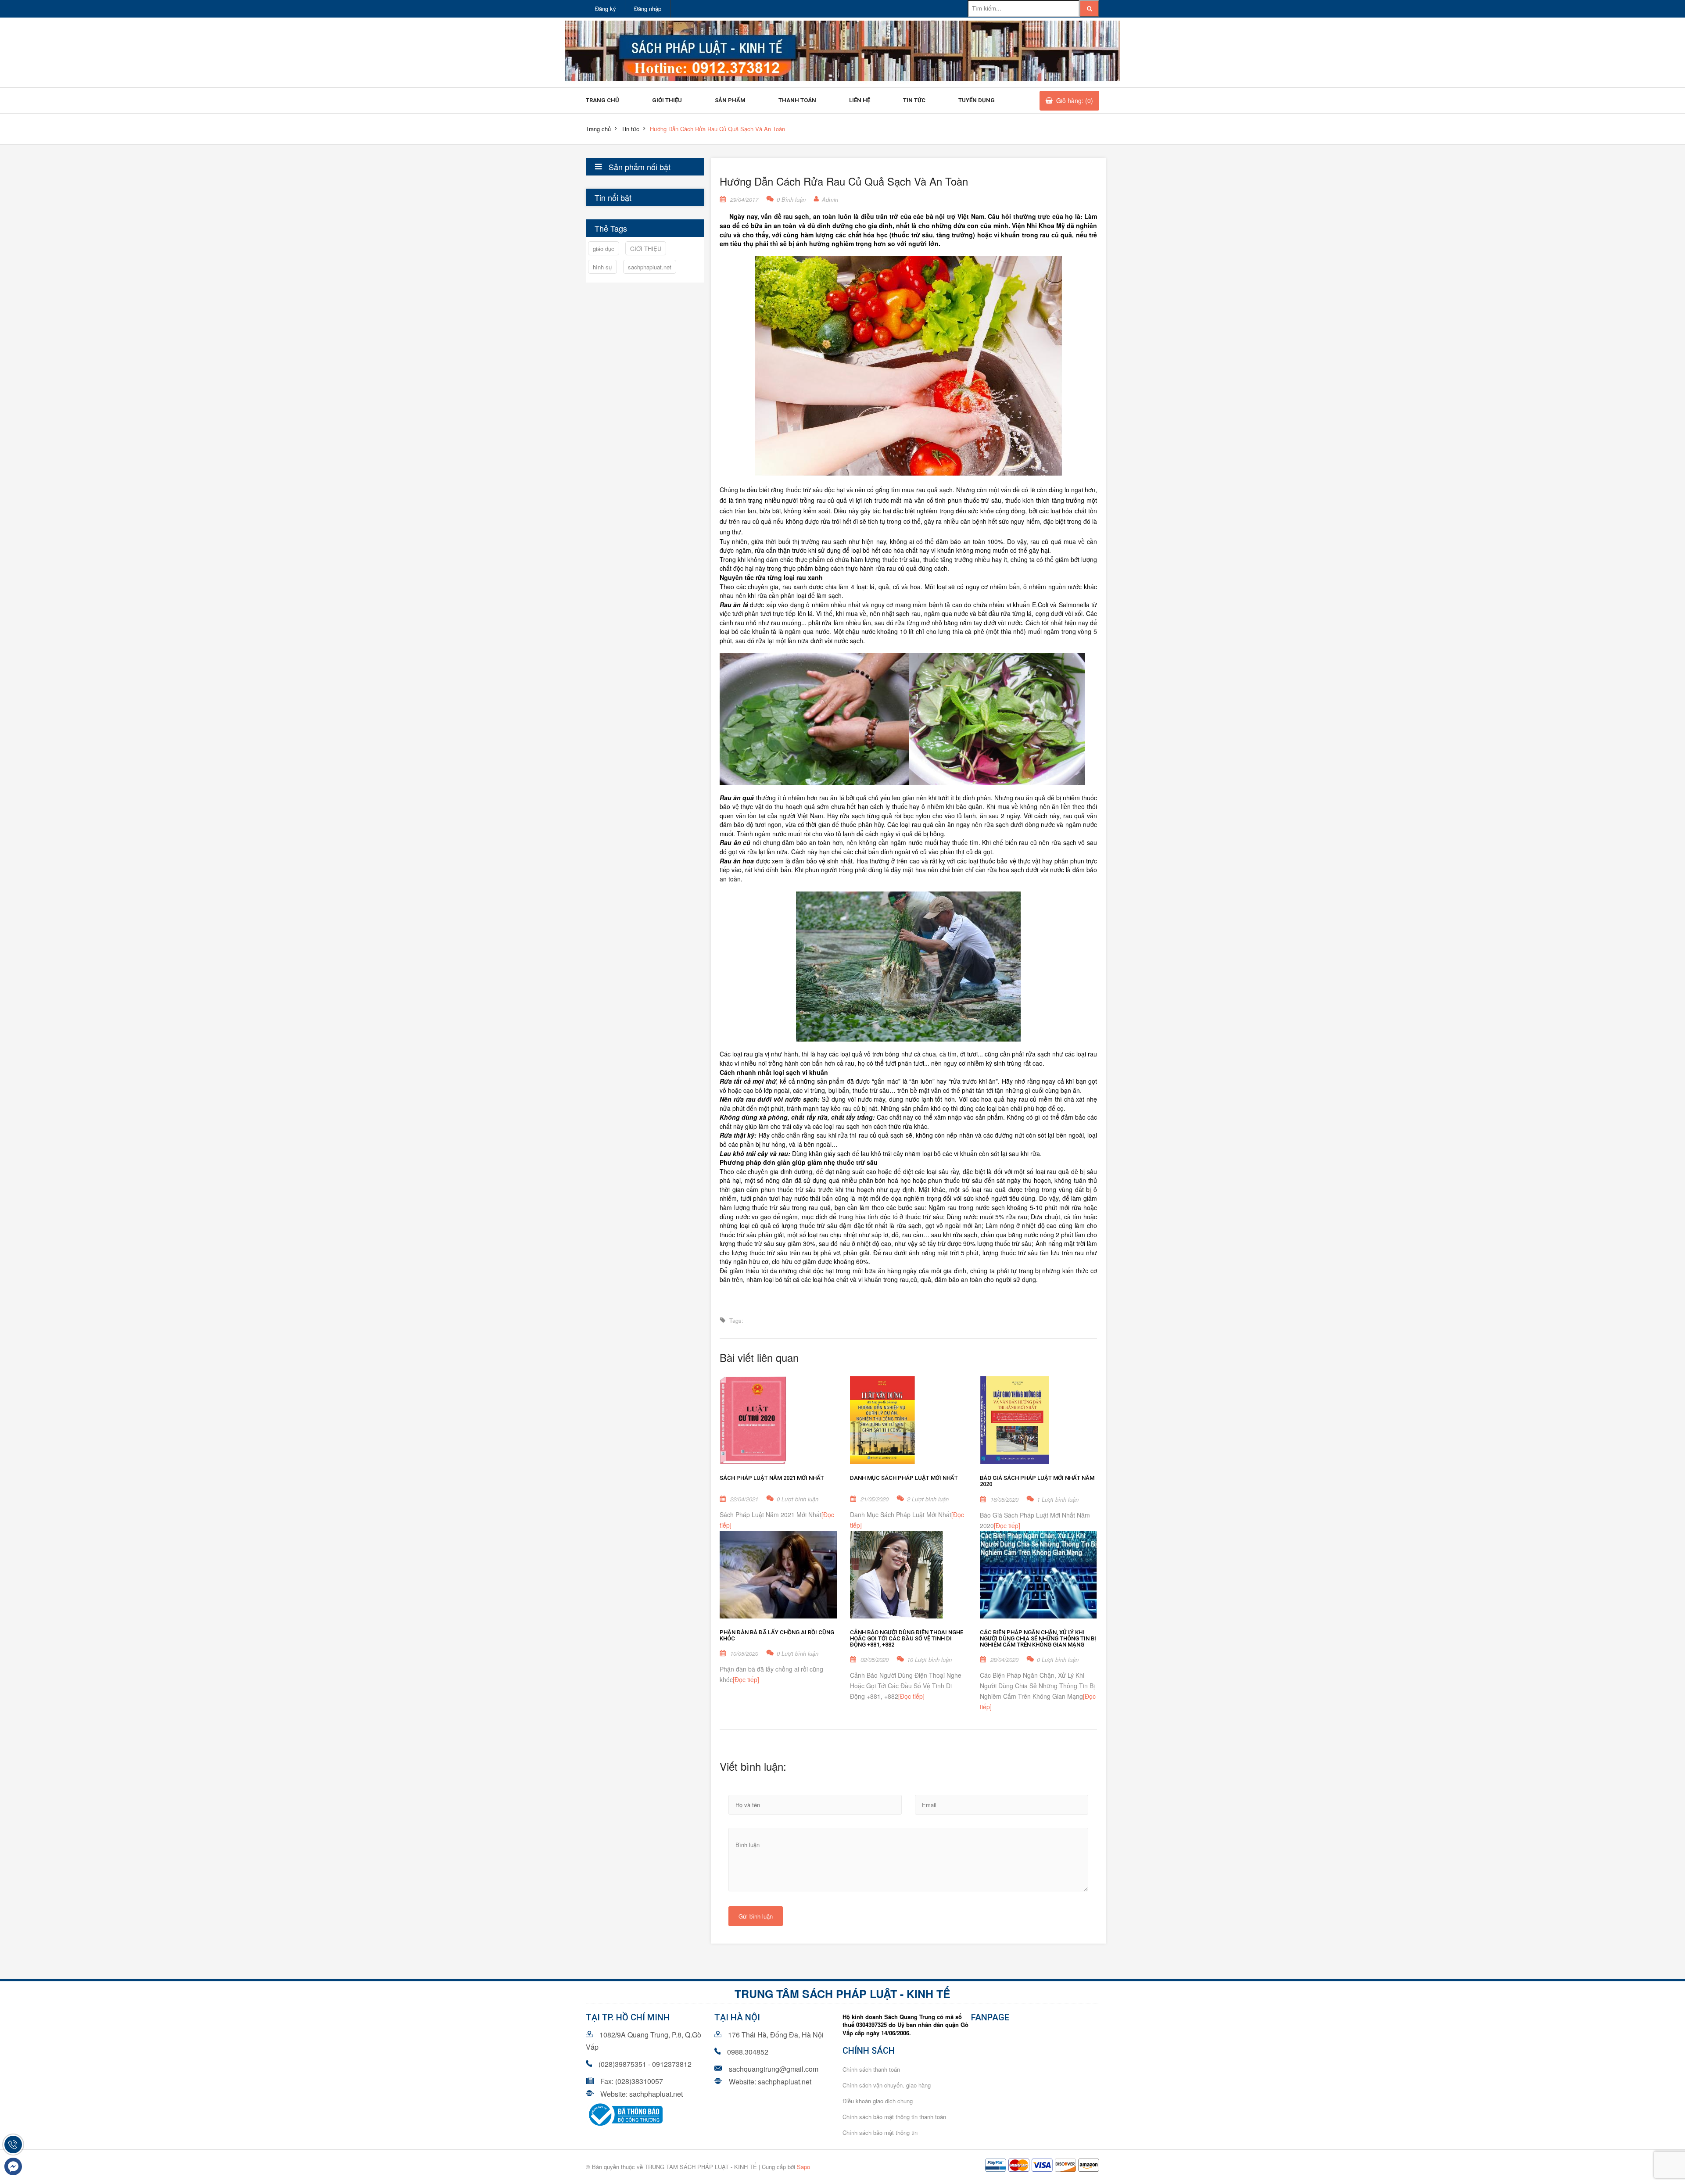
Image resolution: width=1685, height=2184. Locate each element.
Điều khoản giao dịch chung (878, 2101)
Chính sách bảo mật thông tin (880, 2132)
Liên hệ (860, 100)
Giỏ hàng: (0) (1075, 100)
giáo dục (604, 249)
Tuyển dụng (977, 100)
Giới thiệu (667, 100)
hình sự (602, 267)
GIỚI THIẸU (646, 249)
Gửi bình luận (756, 1916)
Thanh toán (797, 100)
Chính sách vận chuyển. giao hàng (887, 2085)
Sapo (803, 2167)
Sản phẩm (730, 100)
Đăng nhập (648, 9)
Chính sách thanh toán (871, 2069)
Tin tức (914, 100)
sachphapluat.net (650, 267)
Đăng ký (606, 9)
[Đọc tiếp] (1007, 1525)
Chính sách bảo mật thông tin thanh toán (894, 2117)
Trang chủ (602, 100)
